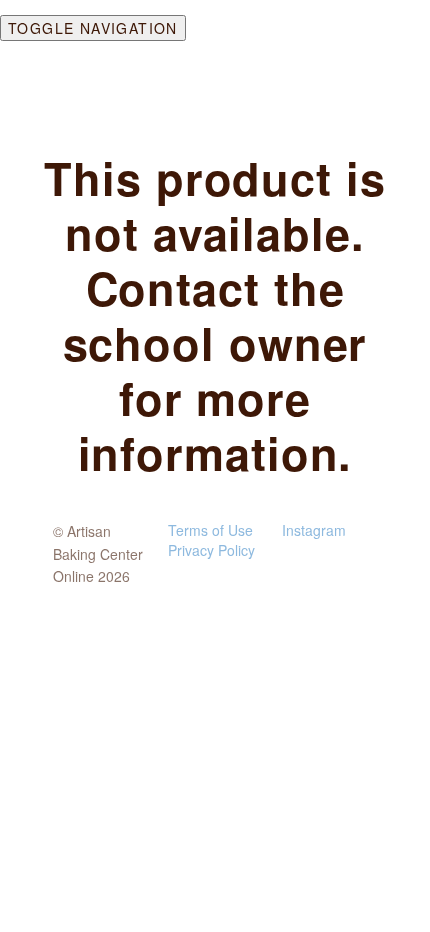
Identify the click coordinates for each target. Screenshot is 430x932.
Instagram (314, 530)
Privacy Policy (211, 550)
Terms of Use (210, 530)
